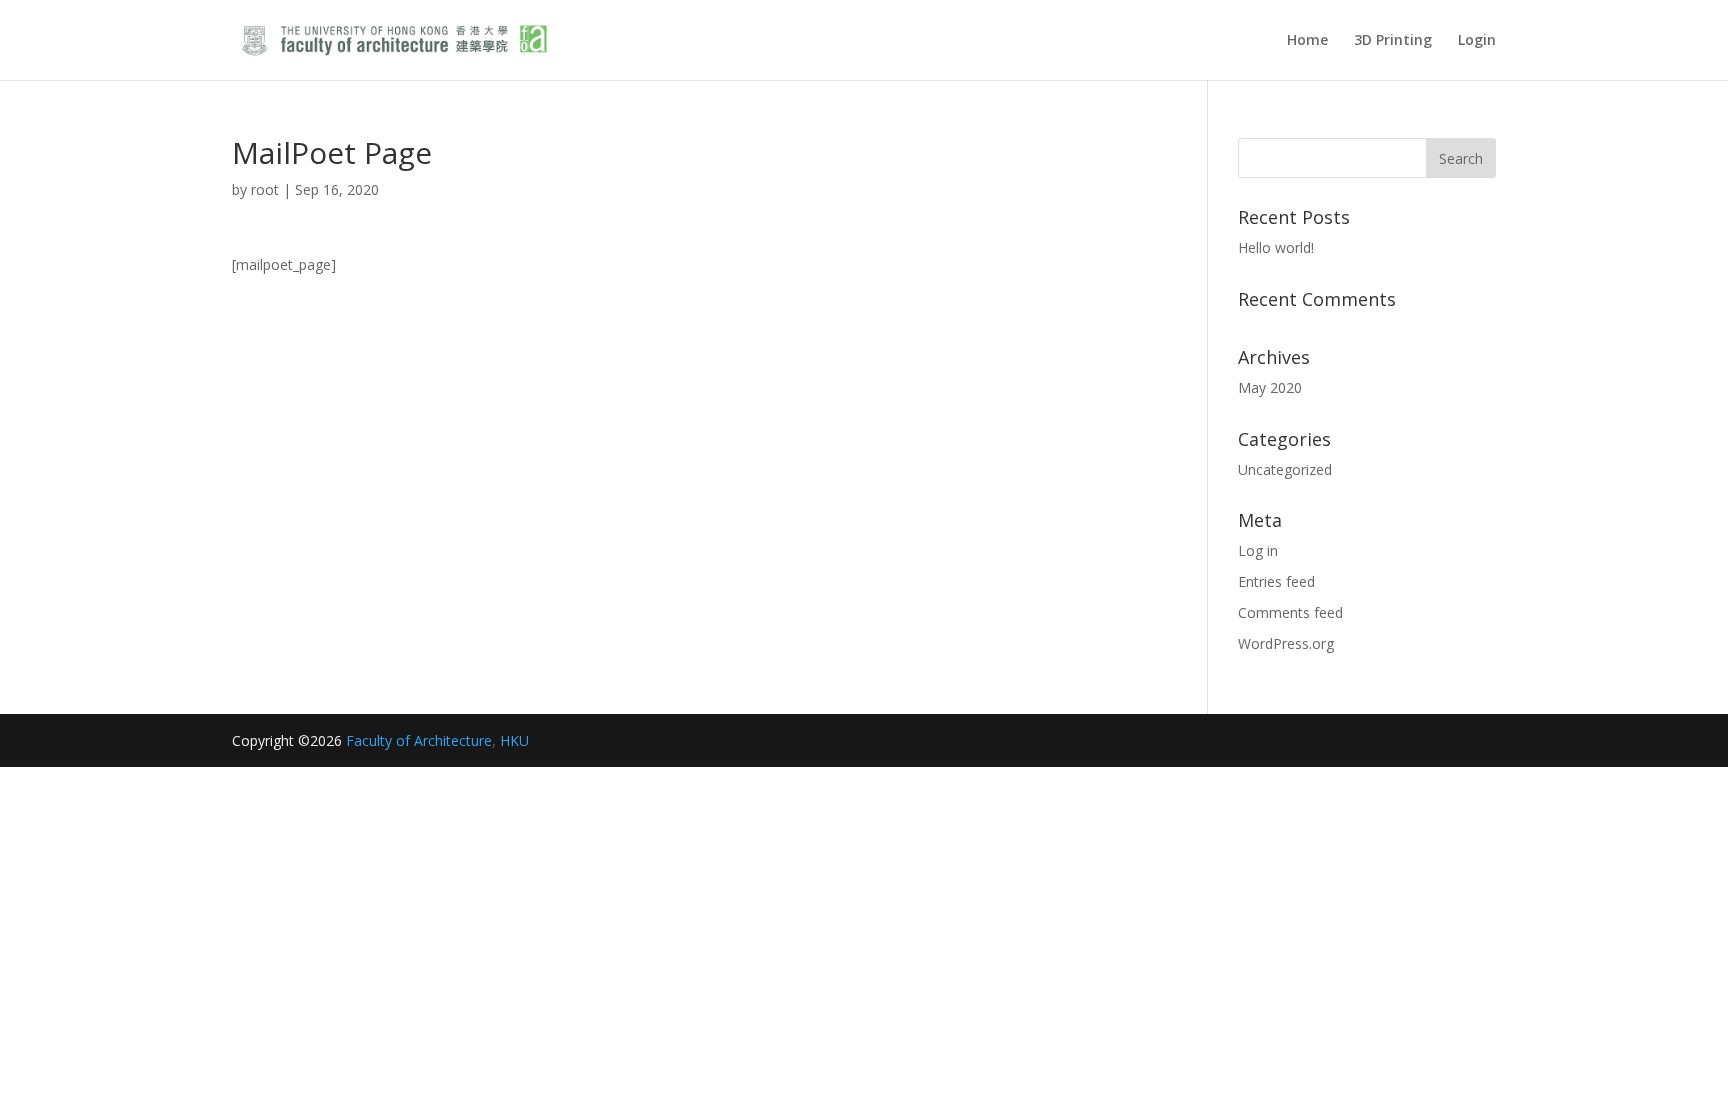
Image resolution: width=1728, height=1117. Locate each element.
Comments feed (1290, 612)
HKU (514, 740)
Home (1307, 41)
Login (1477, 41)
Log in (1258, 550)
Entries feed (1276, 581)
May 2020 (1270, 387)
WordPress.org (1286, 643)
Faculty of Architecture (419, 740)
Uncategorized (1285, 469)
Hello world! (1276, 247)
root (265, 189)
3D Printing (1393, 41)
